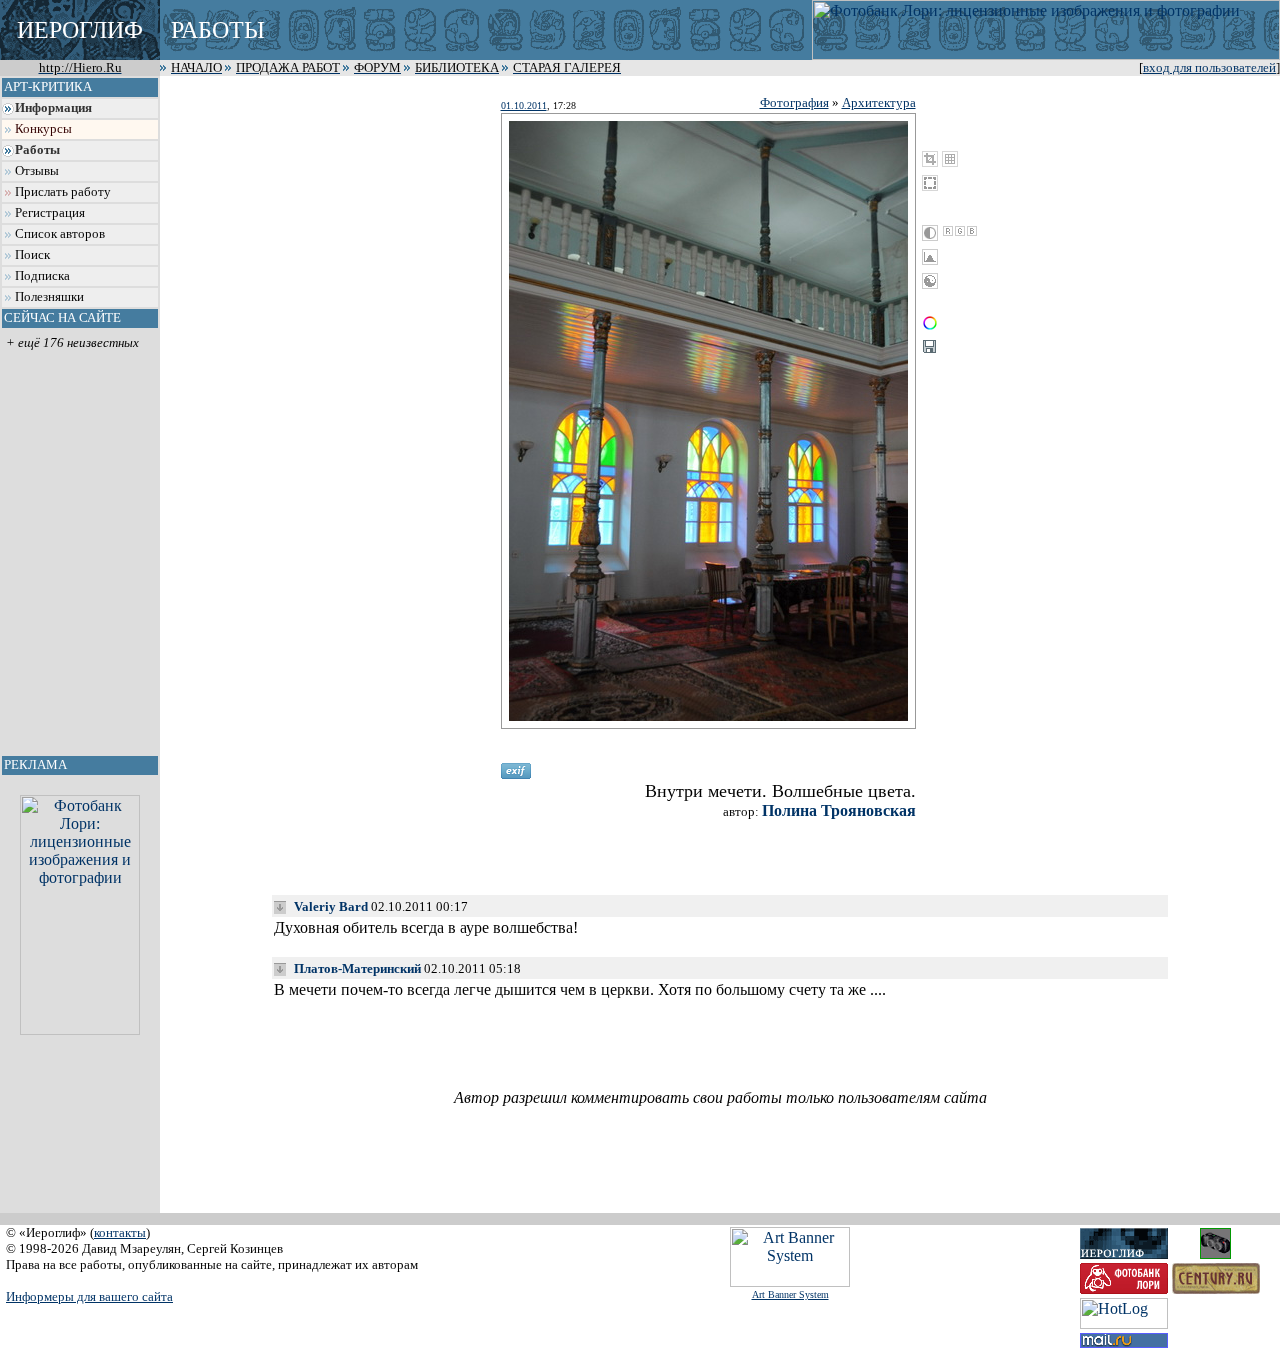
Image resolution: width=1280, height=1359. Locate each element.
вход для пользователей (1209, 68)
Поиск (32, 255)
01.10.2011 (524, 105)
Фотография (794, 102)
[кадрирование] (930, 159)
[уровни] (930, 257)
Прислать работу (63, 192)
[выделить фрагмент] (930, 183)
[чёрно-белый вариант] (930, 233)
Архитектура (879, 102)
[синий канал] (972, 231)
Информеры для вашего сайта (89, 1296)
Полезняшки (49, 297)
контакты (120, 1232)
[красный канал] (948, 231)
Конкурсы (43, 129)
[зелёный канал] (960, 231)
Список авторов (60, 234)
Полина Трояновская (839, 810)
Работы (37, 150)
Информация (53, 108)
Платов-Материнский (357, 968)
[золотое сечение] (950, 159)
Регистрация (50, 213)
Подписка (42, 276)
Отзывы (37, 171)
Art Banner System (790, 1294)
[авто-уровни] (930, 281)
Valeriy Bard (331, 906)
